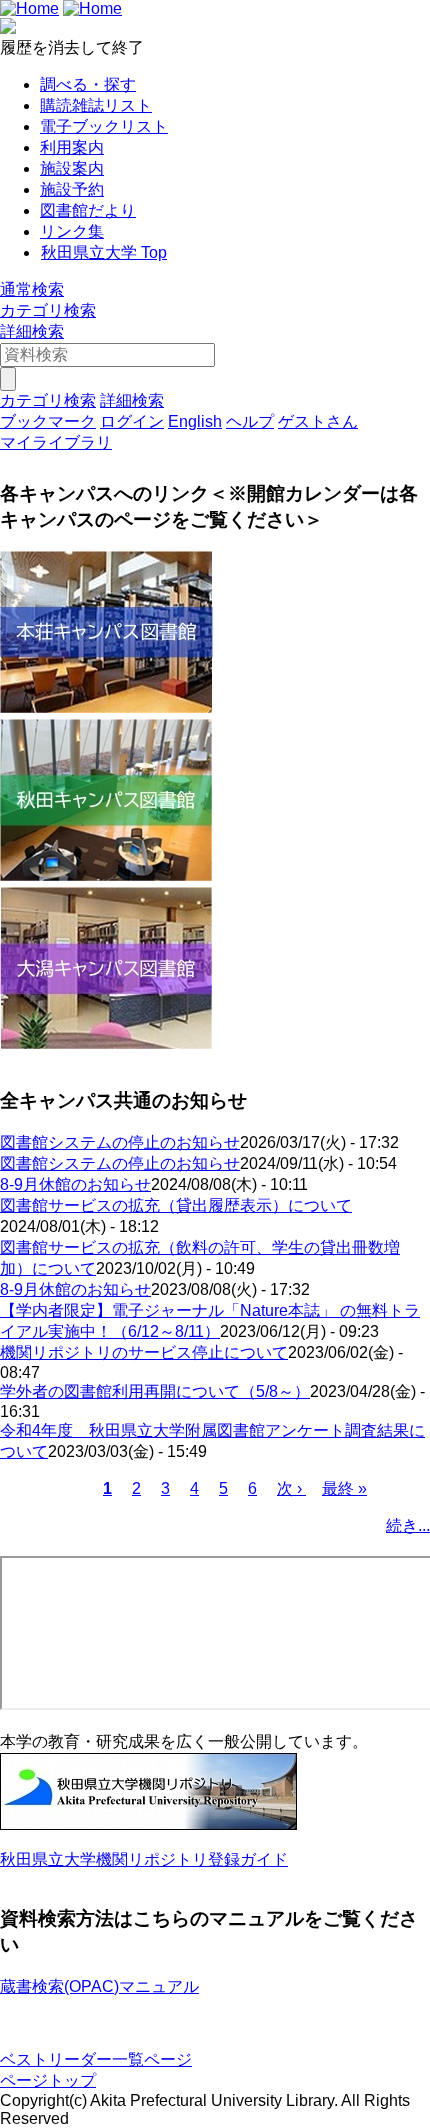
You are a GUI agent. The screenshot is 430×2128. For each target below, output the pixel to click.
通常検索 (32, 289)
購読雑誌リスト (96, 105)
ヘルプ (250, 421)
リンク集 (72, 231)
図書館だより (88, 210)
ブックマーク (48, 421)
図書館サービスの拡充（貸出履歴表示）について (176, 1205)
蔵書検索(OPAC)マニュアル (99, 1986)
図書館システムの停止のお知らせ (120, 1142)
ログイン (132, 421)
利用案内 (72, 147)
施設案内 (72, 168)
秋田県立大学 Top (104, 252)
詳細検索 (32, 331)
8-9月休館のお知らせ (75, 1184)
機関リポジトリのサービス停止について (144, 1352)
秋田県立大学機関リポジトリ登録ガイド (144, 1859)
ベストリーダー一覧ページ (96, 2059)
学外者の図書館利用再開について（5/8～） (155, 1391)
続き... (408, 1525)
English (195, 421)
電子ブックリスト (104, 126)
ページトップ (48, 2080)
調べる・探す (88, 84)
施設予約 (72, 189)
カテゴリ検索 (48, 310)
